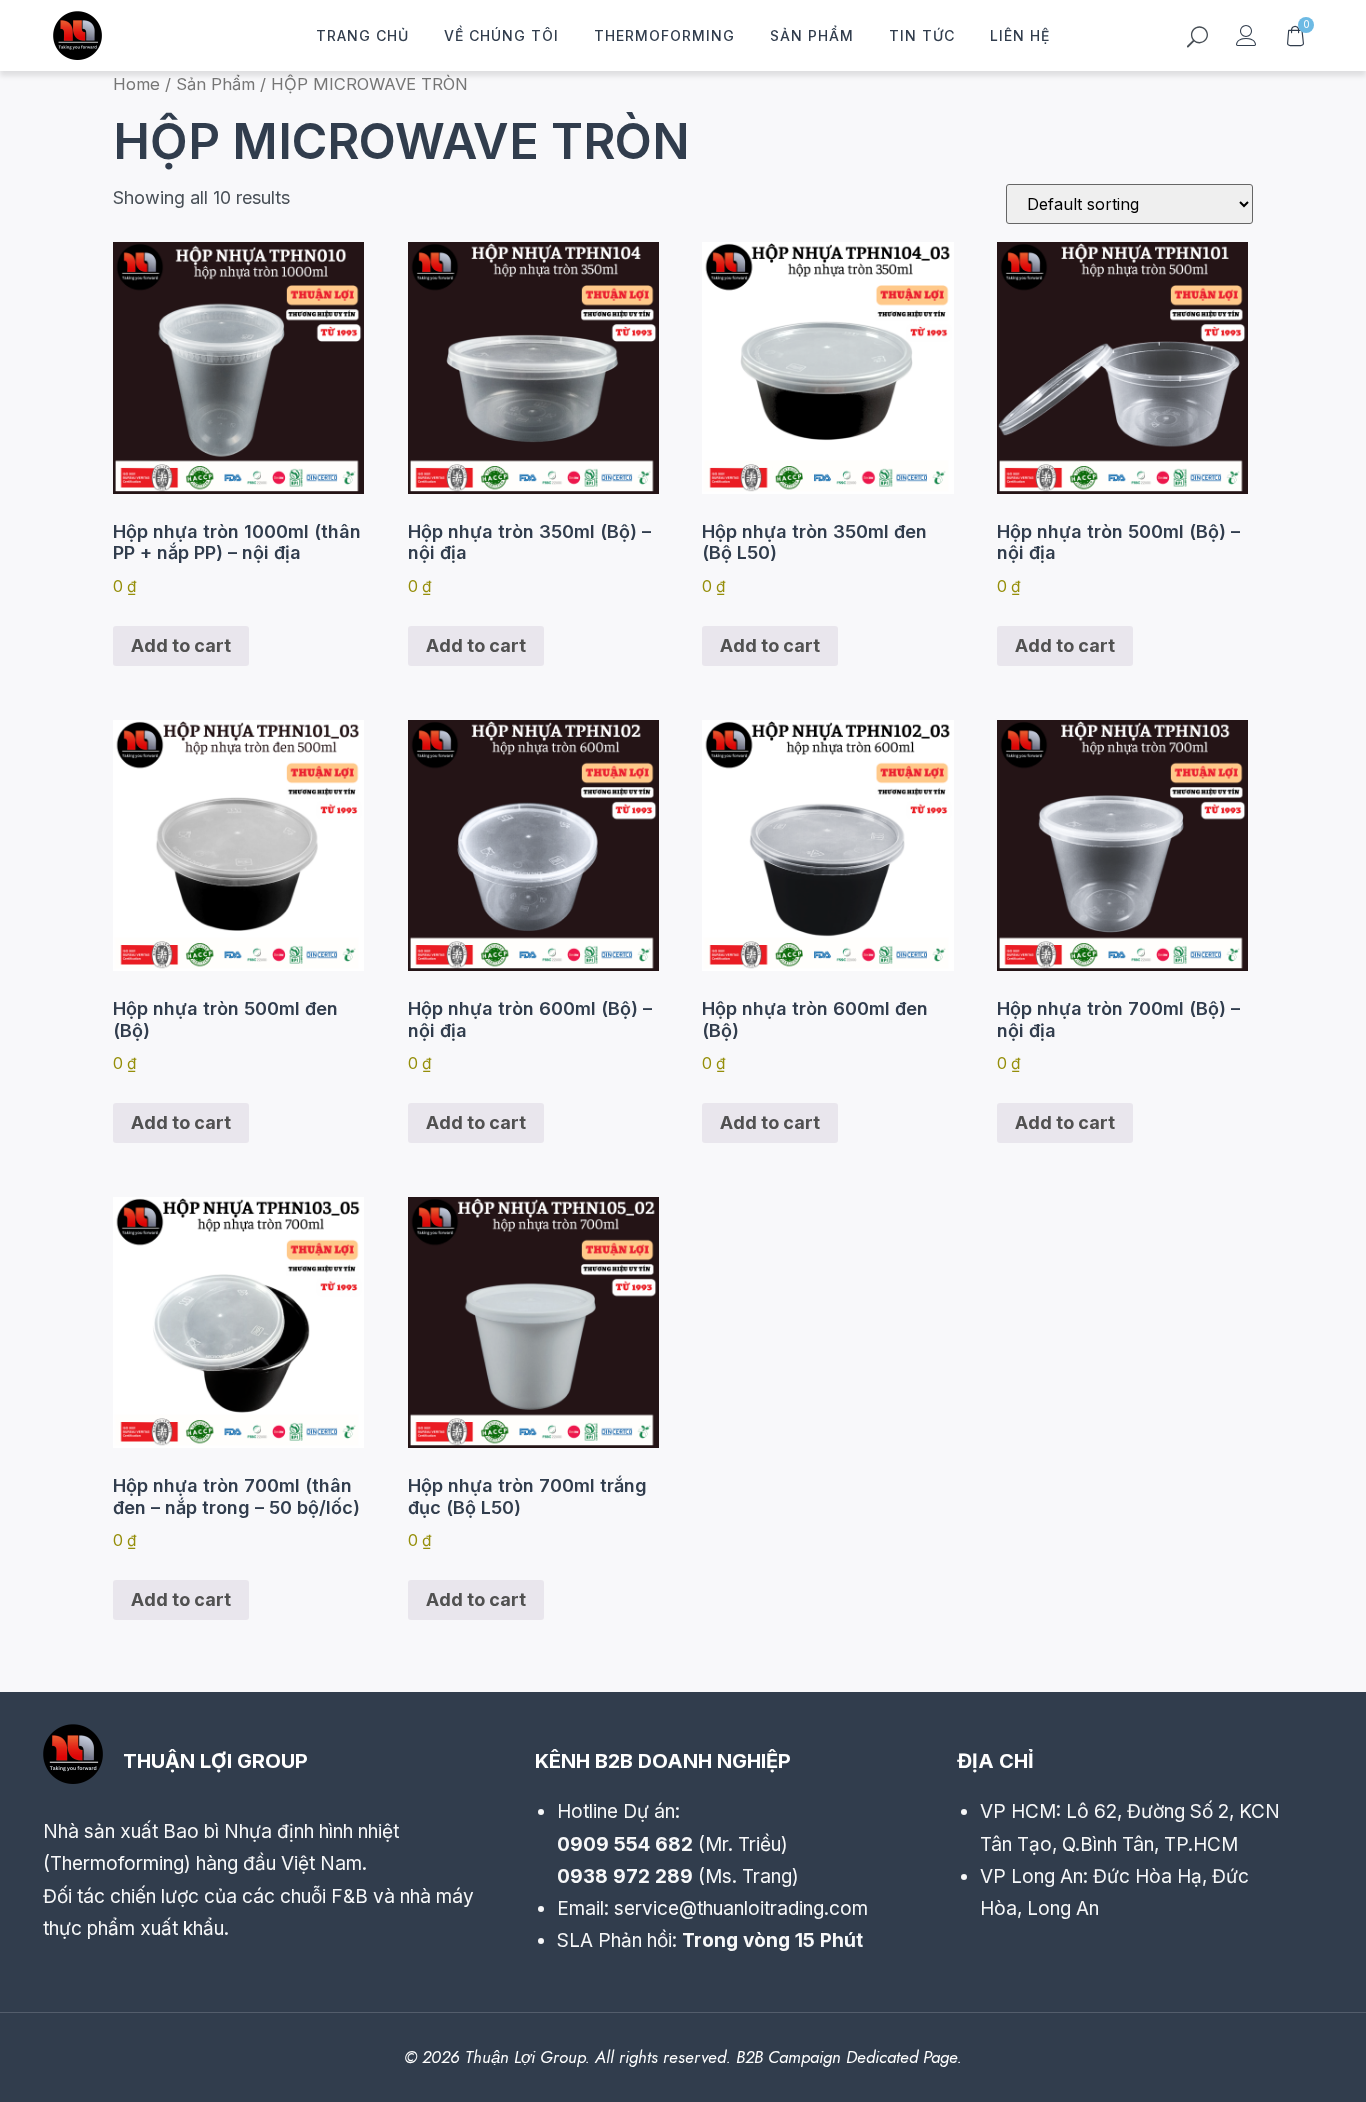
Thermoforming (664, 35)
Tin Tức (922, 35)
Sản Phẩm (812, 35)
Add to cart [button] (181, 645)
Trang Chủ (362, 35)
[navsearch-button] (1197, 39)
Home (136, 84)
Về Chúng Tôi (501, 35)
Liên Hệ (1020, 35)
